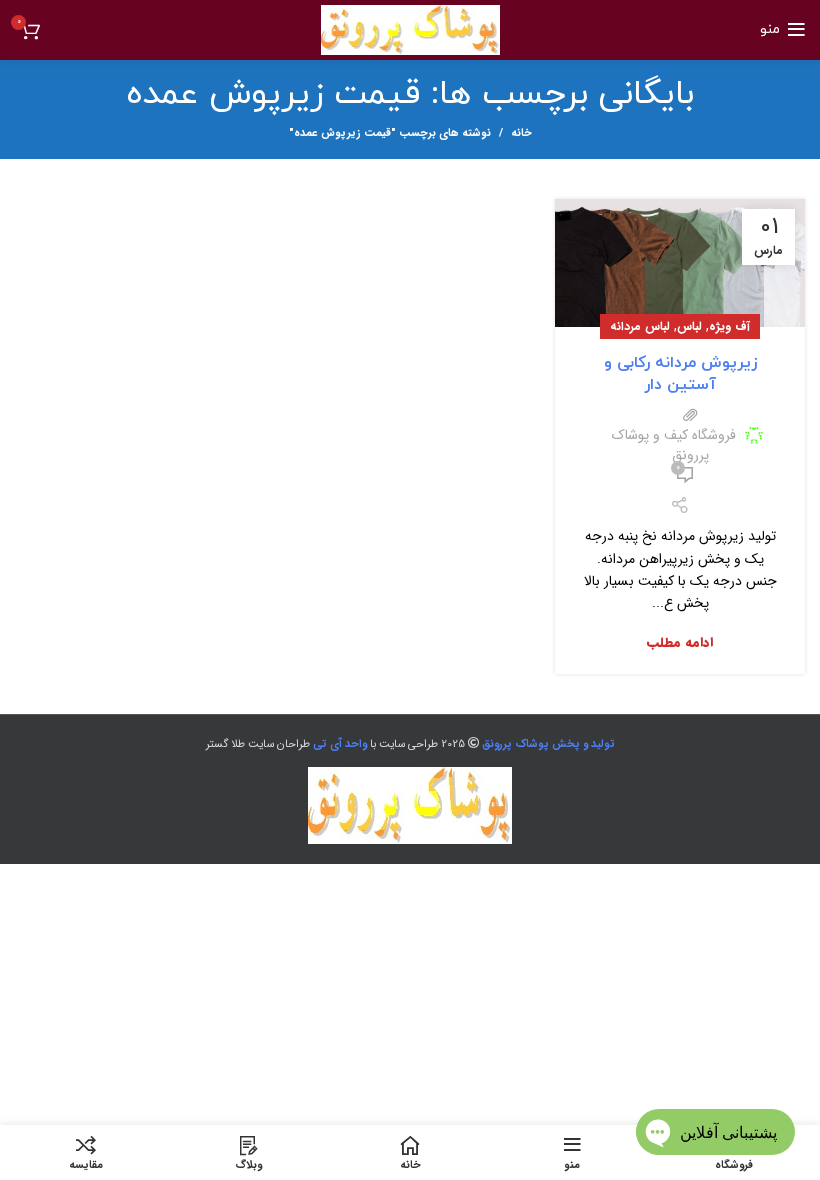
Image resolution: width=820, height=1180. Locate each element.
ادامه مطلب (680, 642)
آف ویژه (729, 326)
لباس (689, 326)
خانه (521, 134)
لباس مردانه (640, 326)
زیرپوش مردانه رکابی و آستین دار (680, 374)
